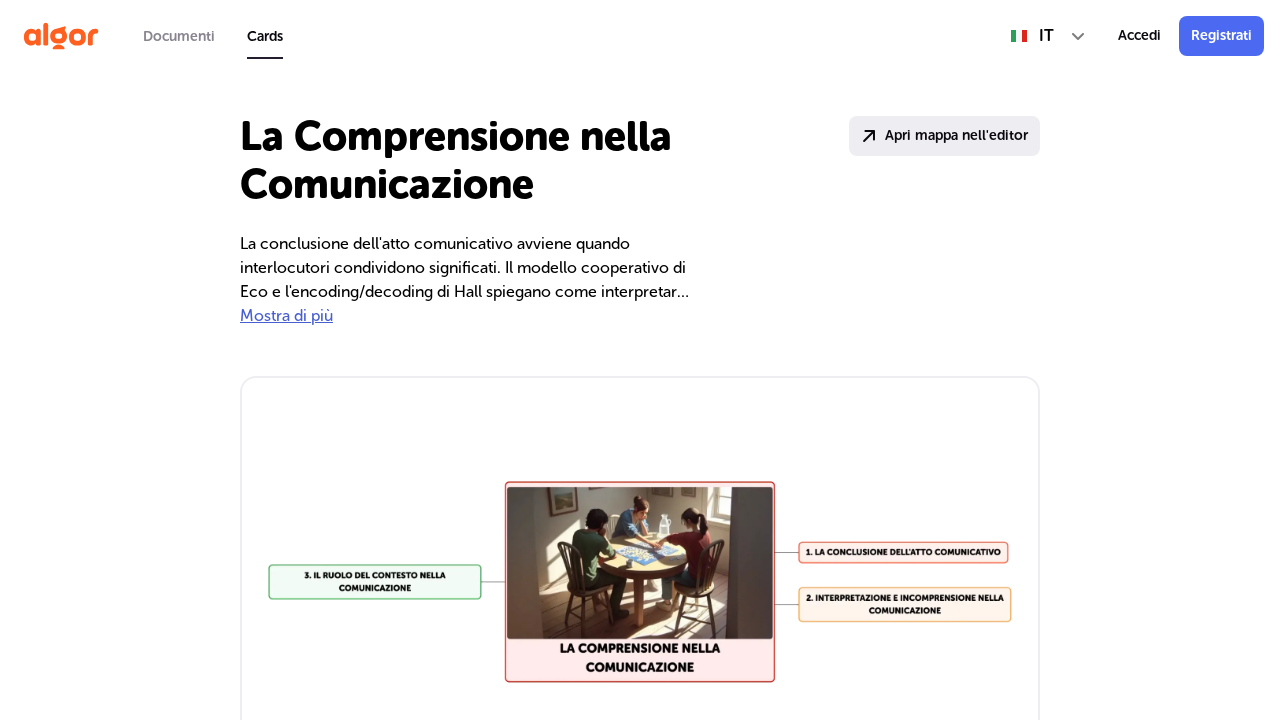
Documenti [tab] (179, 36)
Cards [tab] (265, 36)
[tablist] (213, 36)
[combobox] (1048, 36)
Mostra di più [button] (286, 315)
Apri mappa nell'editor (956, 135)
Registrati (1221, 35)
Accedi (1139, 35)
